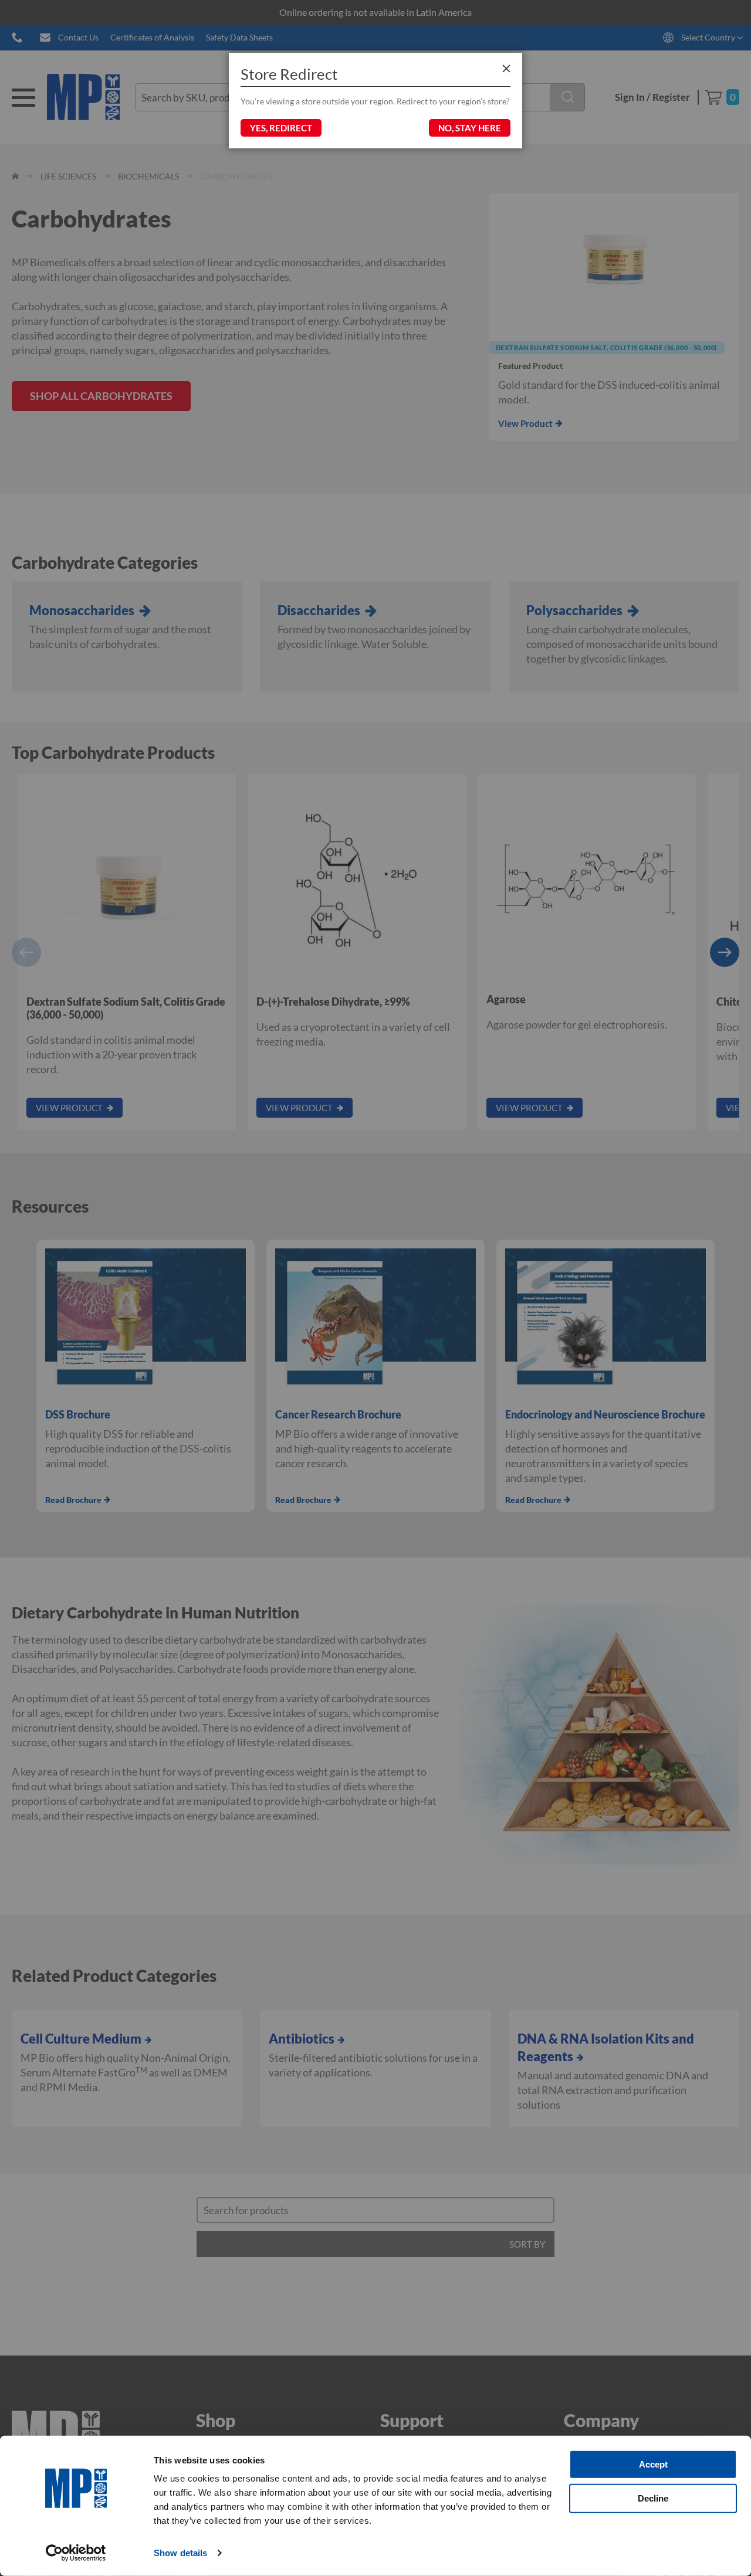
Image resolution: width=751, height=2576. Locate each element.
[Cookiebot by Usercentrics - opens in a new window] (76, 2553)
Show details (180, 2553)
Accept (653, 2464)
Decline (653, 2498)
